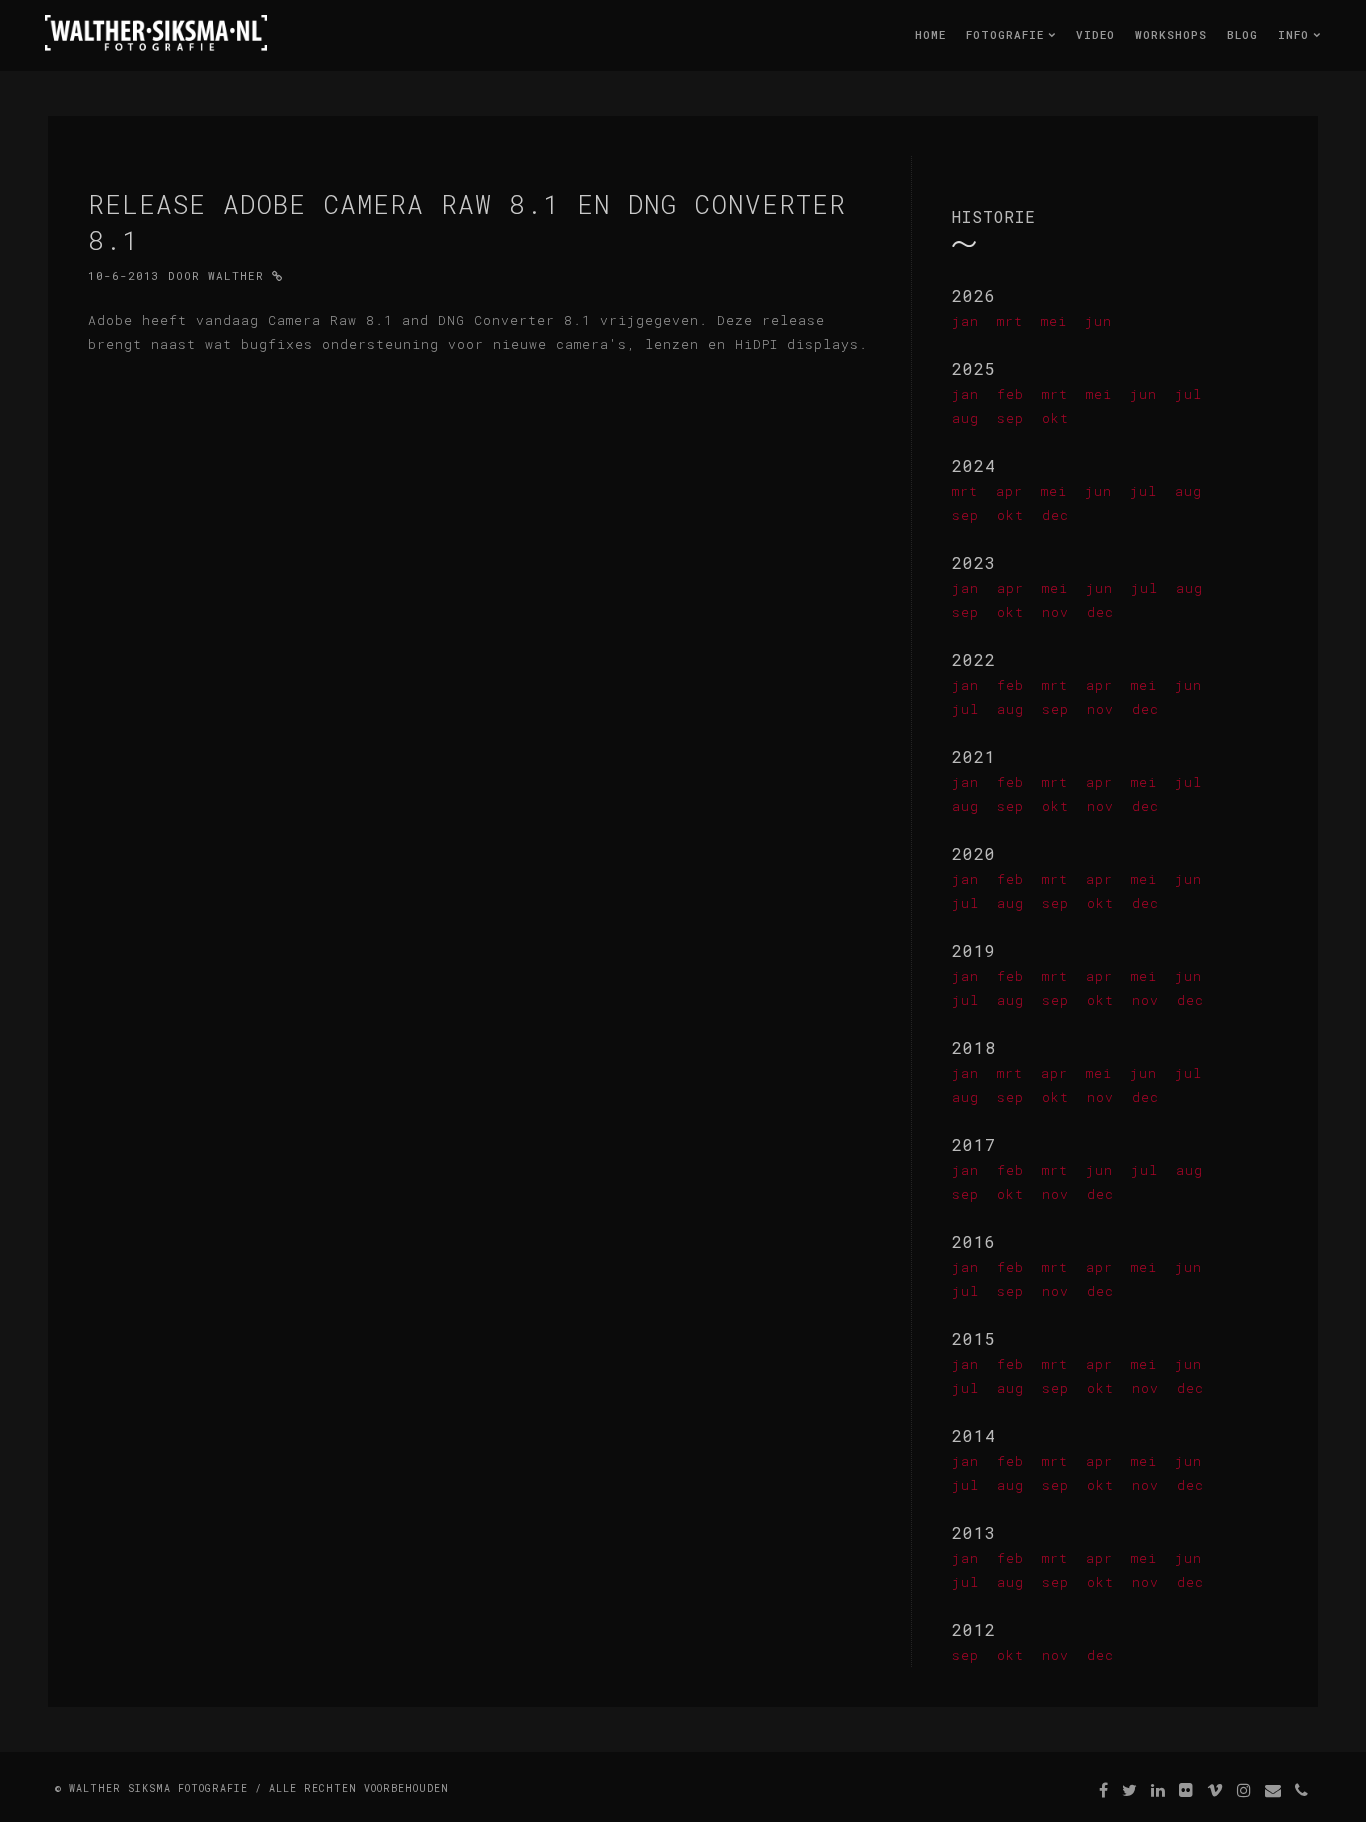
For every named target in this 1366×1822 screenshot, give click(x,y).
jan (965, 321)
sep (1010, 418)
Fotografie (1009, 34)
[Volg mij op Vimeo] (1215, 1789)
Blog (1242, 34)
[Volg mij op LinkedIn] (1158, 1789)
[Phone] (1302, 1789)
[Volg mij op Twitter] (1130, 1789)
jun (1098, 321)
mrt (1010, 321)
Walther (236, 275)
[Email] (1273, 1789)
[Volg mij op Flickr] (1186, 1789)
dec (1055, 515)
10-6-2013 (124, 275)
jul (1188, 394)
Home (930, 34)
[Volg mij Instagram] (1244, 1789)
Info (1297, 34)
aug (965, 418)
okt (1055, 418)
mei (1054, 321)
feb (1010, 394)
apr (1009, 491)
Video (1095, 34)
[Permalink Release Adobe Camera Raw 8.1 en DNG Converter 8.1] (277, 275)
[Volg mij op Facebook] (1104, 1789)
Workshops (1171, 34)
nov (1055, 612)
